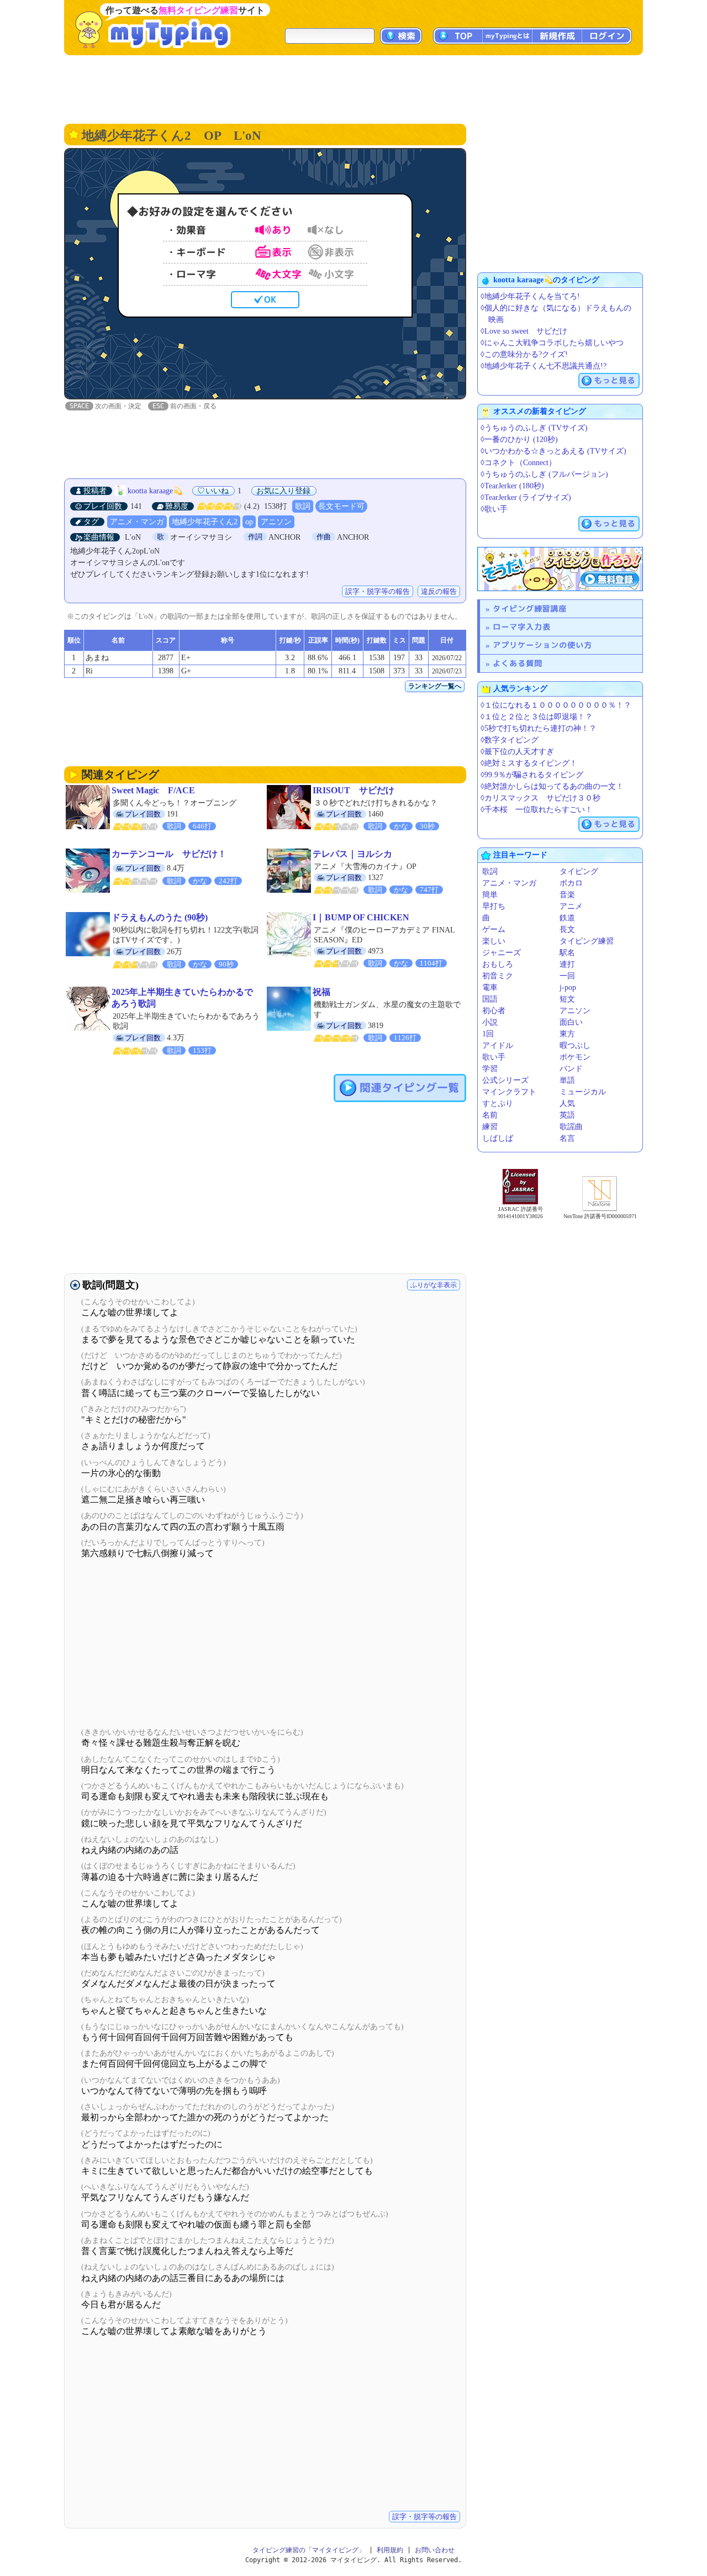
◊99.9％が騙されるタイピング (532, 775)
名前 (490, 1115)
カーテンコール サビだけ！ (169, 854)
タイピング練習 (587, 941)
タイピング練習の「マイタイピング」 (309, 2550)
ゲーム (494, 929)
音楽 (567, 895)
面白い (571, 1022)
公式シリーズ (505, 1080)
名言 (567, 1138)
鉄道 (567, 918)
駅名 (567, 953)
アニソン (276, 522)
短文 (567, 999)
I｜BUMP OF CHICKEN (361, 917)
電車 (490, 987)
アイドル (498, 1045)
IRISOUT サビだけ (353, 790)
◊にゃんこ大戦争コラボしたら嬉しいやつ (552, 343)
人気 (567, 1103)
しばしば (498, 1138)
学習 (490, 1069)
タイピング (579, 871)
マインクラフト (509, 1092)
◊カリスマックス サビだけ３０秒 (540, 798)
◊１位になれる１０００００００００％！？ (556, 705)
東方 (567, 1034)
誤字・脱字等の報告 (378, 591)
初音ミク (498, 976)
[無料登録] (560, 569)
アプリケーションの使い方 (542, 645)
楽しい (494, 941)
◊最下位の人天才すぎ (517, 752)
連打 (567, 964)
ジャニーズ (502, 953)
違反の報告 (439, 591)
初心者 (494, 1011)
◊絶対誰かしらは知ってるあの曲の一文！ (552, 786)
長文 (567, 929)
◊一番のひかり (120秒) (519, 439)
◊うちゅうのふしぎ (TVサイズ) (534, 428)
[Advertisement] (353, 88)
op (249, 522)
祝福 (321, 992)
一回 (567, 976)
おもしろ (498, 964)
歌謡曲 (571, 1127)
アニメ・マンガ (137, 522)
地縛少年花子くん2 (205, 522)
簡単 (490, 895)
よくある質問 (518, 663)
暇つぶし (575, 1045)
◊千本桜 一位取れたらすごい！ (537, 810)
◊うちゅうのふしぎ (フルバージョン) (544, 474)
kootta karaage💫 (155, 491)
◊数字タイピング (510, 740)
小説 (490, 1022)
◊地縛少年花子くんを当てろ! (530, 296)
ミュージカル (583, 1092)
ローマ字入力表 (522, 627)
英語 (567, 1115)
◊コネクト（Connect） (518, 463)
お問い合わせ (435, 2550)
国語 (490, 999)
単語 (567, 1080)
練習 (490, 1127)
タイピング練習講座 (530, 609)
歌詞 (303, 506)
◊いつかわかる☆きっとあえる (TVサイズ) (553, 451)
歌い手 (494, 1057)
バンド (571, 1069)
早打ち (494, 906)
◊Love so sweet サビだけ (524, 331)
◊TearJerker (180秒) (512, 486)
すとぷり (498, 1103)
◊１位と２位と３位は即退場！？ (537, 717)
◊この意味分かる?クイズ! (524, 354)
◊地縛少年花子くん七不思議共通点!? (544, 366)
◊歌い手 (494, 509)
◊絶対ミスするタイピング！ (529, 763)
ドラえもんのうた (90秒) (160, 917)
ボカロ (571, 883)
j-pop (568, 987)
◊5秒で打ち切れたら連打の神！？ (539, 728)
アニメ (571, 906)
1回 (488, 1034)
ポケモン (575, 1057)
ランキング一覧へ (435, 686)
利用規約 (390, 2550)
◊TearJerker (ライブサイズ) (526, 497)
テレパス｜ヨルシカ (352, 854)
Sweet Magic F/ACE (153, 790)
